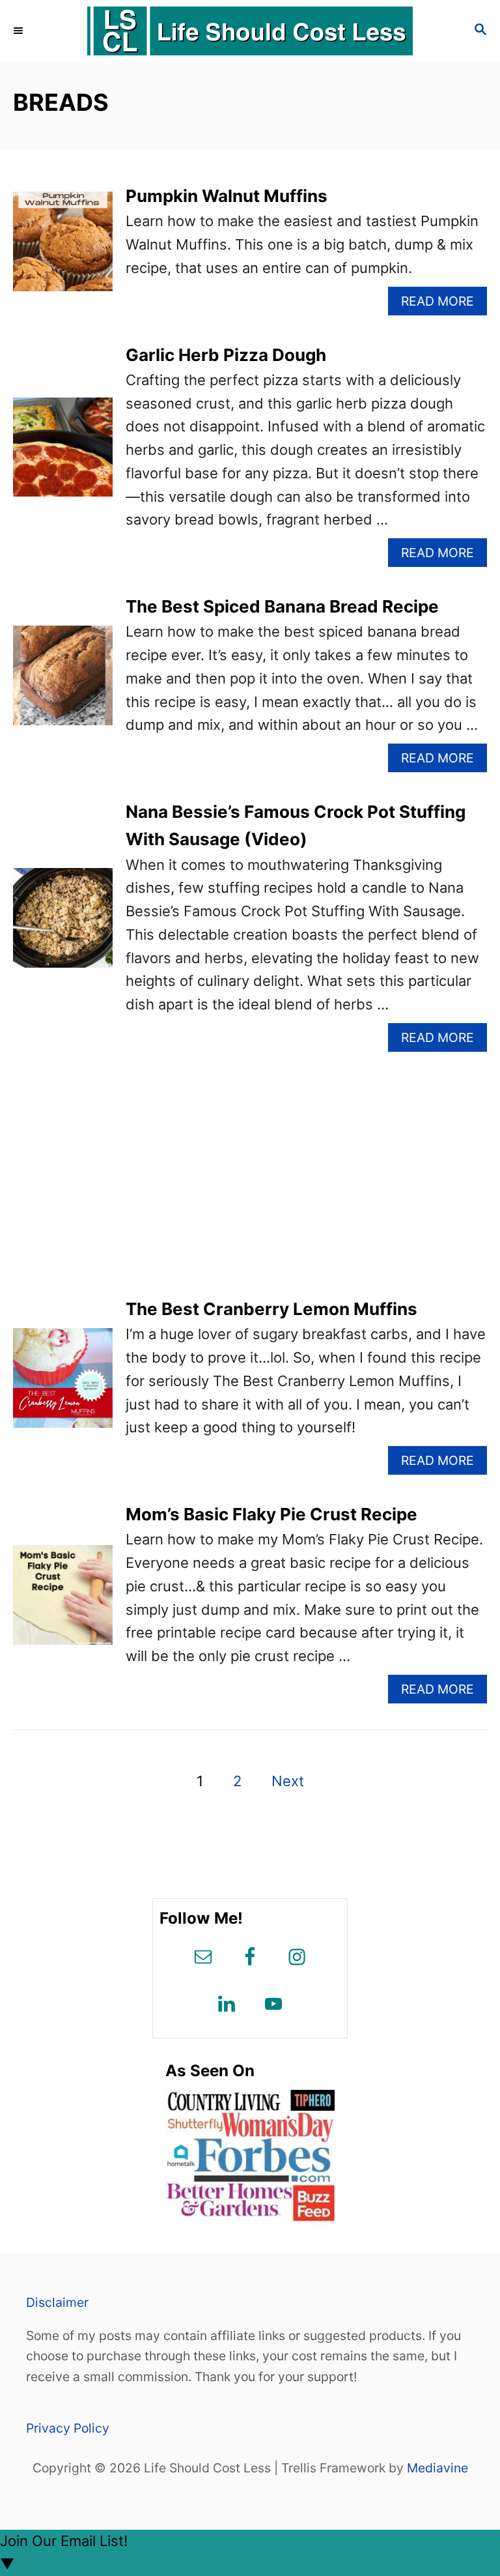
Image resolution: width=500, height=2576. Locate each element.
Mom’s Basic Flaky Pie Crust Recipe (271, 1514)
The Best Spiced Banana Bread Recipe (282, 606)
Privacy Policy (68, 2428)
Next (288, 1781)
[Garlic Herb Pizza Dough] (63, 455)
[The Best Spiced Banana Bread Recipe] (63, 683)
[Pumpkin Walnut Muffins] (63, 249)
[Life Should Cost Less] (250, 31)
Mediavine (437, 2468)
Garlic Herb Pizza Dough (226, 355)
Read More (443, 304)
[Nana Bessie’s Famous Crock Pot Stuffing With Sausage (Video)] (63, 925)
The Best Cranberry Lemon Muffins (271, 1309)
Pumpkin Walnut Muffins (227, 196)
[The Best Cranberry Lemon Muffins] (63, 1385)
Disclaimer (57, 2302)
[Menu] (20, 31)
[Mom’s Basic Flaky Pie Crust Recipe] (63, 1602)
